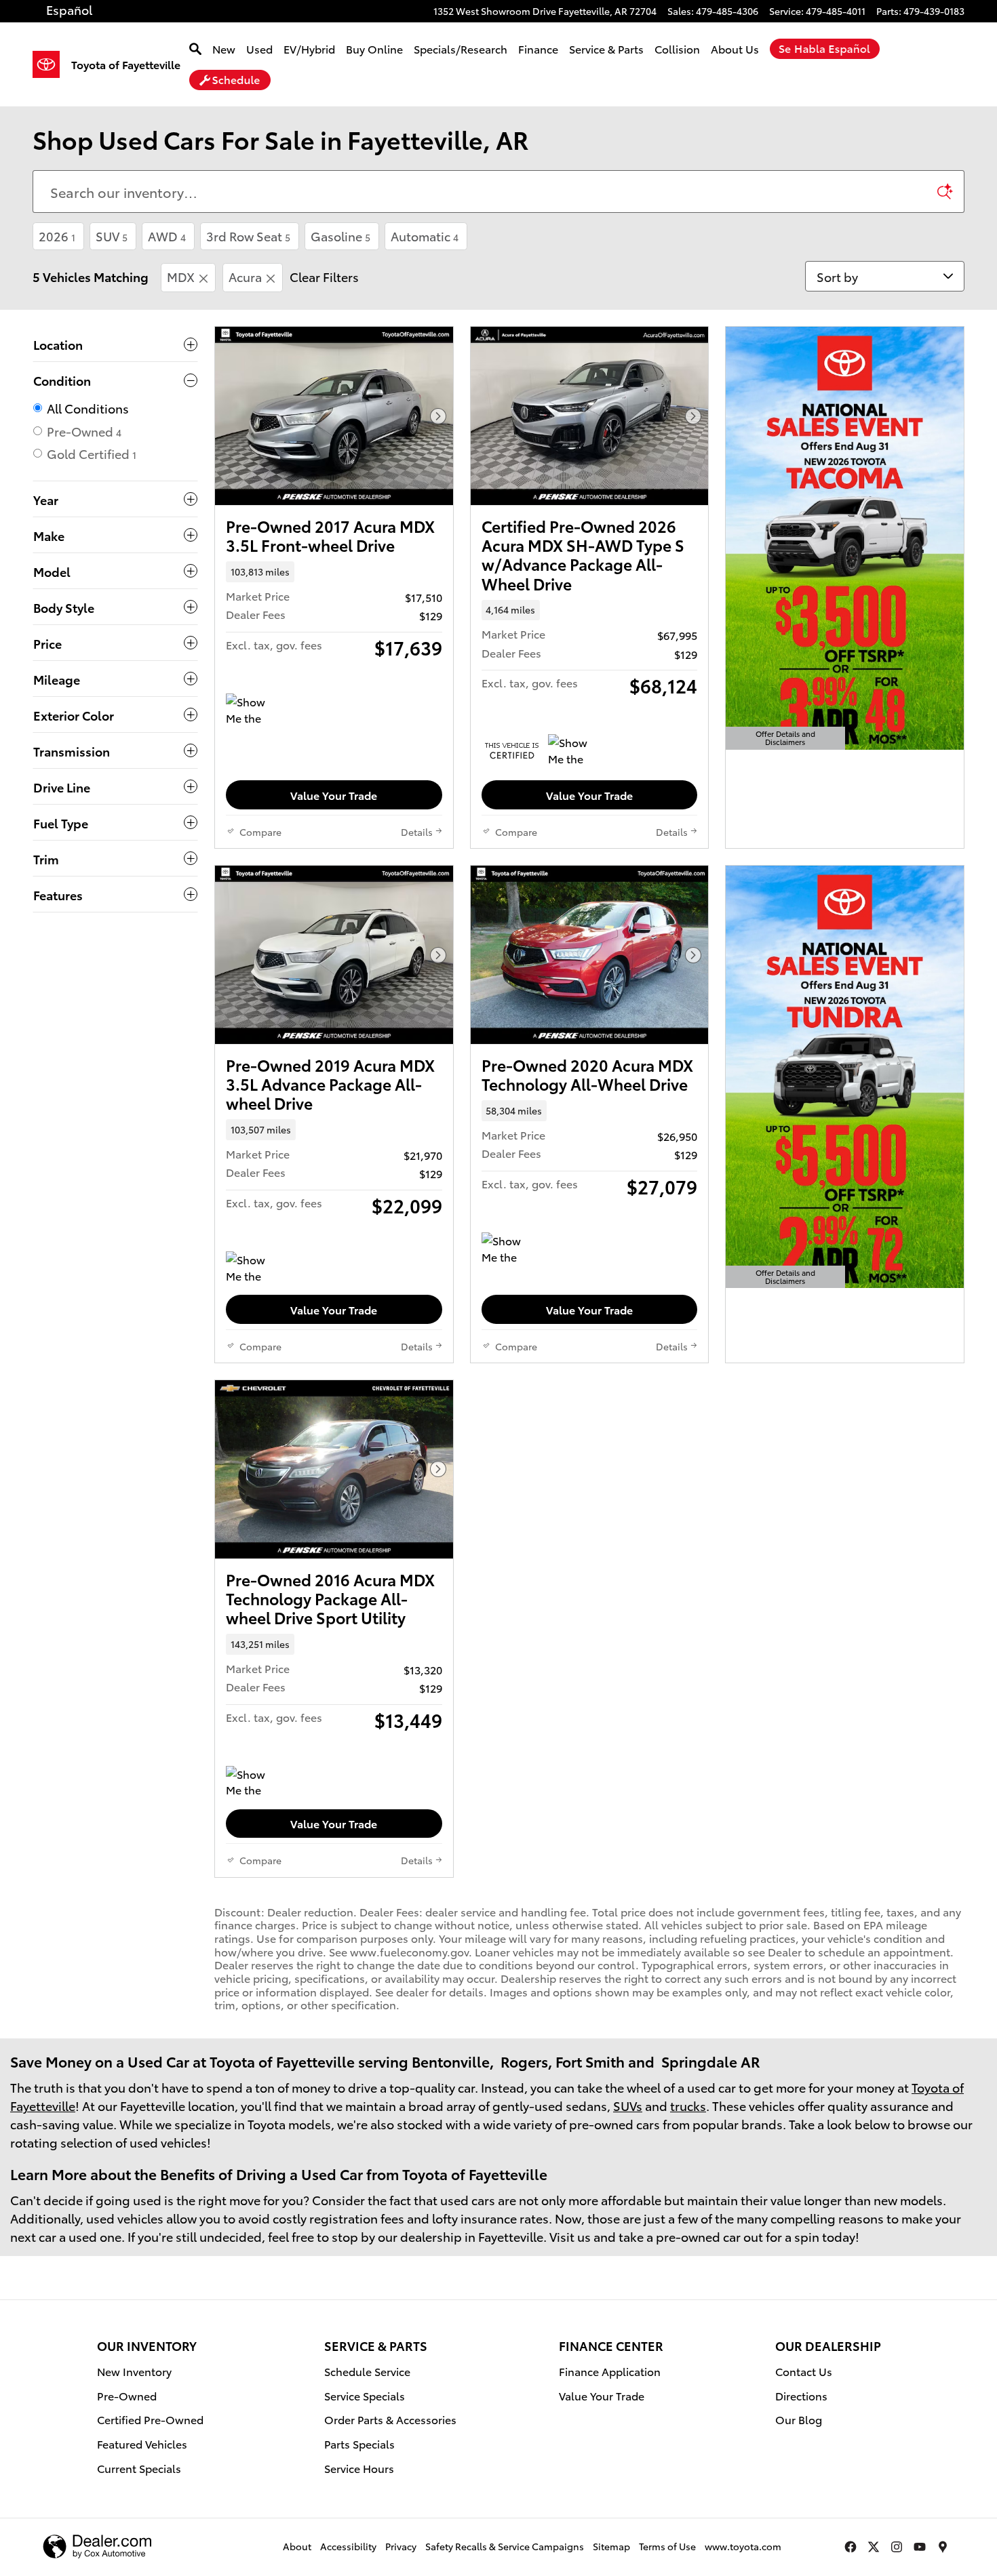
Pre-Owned (127, 2395)
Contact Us (804, 2371)
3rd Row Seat (248, 236)
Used (259, 48)
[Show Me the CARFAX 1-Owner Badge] (251, 710)
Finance (538, 48)
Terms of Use (667, 2546)
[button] (334, 571)
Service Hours (359, 2468)
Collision (677, 48)
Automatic (425, 236)
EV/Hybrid (309, 48)
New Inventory (134, 2371)
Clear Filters (324, 276)
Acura (245, 276)
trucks (688, 2105)
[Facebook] (851, 2547)
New (224, 48)
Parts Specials (359, 2443)
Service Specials (365, 2395)
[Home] (52, 64)
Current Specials (139, 2468)
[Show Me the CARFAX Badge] (251, 1268)
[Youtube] (920, 2547)
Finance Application (610, 2371)
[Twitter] (874, 2547)
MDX (181, 276)
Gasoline (340, 236)
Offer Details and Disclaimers (786, 739)
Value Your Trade (334, 795)
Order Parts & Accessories (390, 2419)
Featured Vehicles (142, 2443)
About (297, 2546)
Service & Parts (606, 48)
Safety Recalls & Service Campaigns (505, 2546)
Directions (801, 2395)
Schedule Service (367, 2371)
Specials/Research (461, 48)
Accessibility (348, 2546)
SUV (112, 236)
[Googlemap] (943, 2547)
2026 (57, 236)
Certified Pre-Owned (150, 2419)
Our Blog (799, 2419)
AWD (167, 236)
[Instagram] (897, 2547)
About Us (735, 48)
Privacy (401, 2546)
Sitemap (611, 2546)
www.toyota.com (743, 2546)
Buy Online (374, 48)
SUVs (628, 2105)
